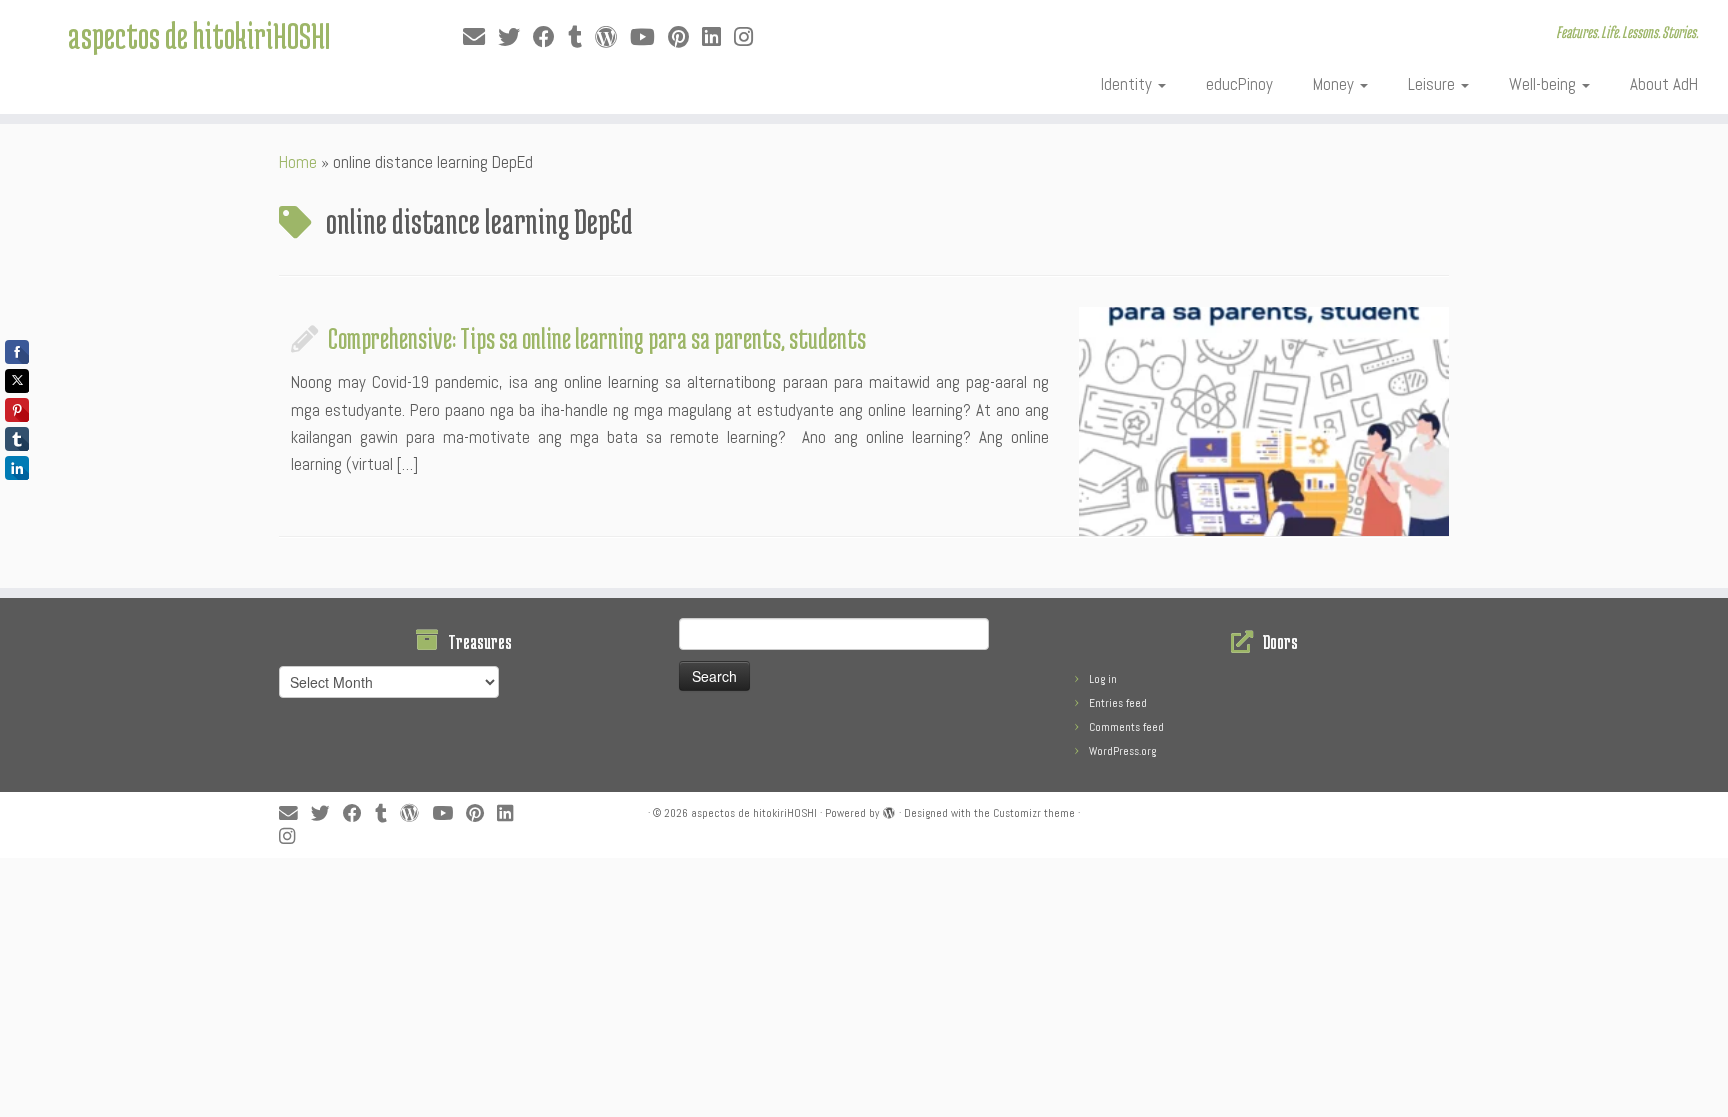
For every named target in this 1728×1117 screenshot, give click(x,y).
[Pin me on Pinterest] (685, 37)
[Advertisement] (485, 903)
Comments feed (1126, 727)
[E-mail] (480, 37)
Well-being (1544, 84)
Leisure (1433, 84)
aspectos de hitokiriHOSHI (199, 35)
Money (1335, 84)
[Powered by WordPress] (889, 810)
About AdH (1664, 84)
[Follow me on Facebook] (550, 37)
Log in (1103, 679)
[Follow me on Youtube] (649, 37)
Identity (1128, 84)
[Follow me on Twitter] (515, 37)
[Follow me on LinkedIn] (718, 37)
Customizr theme (1034, 813)
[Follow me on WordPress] (612, 37)
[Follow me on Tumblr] (581, 37)
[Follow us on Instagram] (750, 37)
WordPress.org (1122, 751)
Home (298, 162)
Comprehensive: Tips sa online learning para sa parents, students (597, 338)
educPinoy (1239, 84)
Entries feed (1118, 703)
